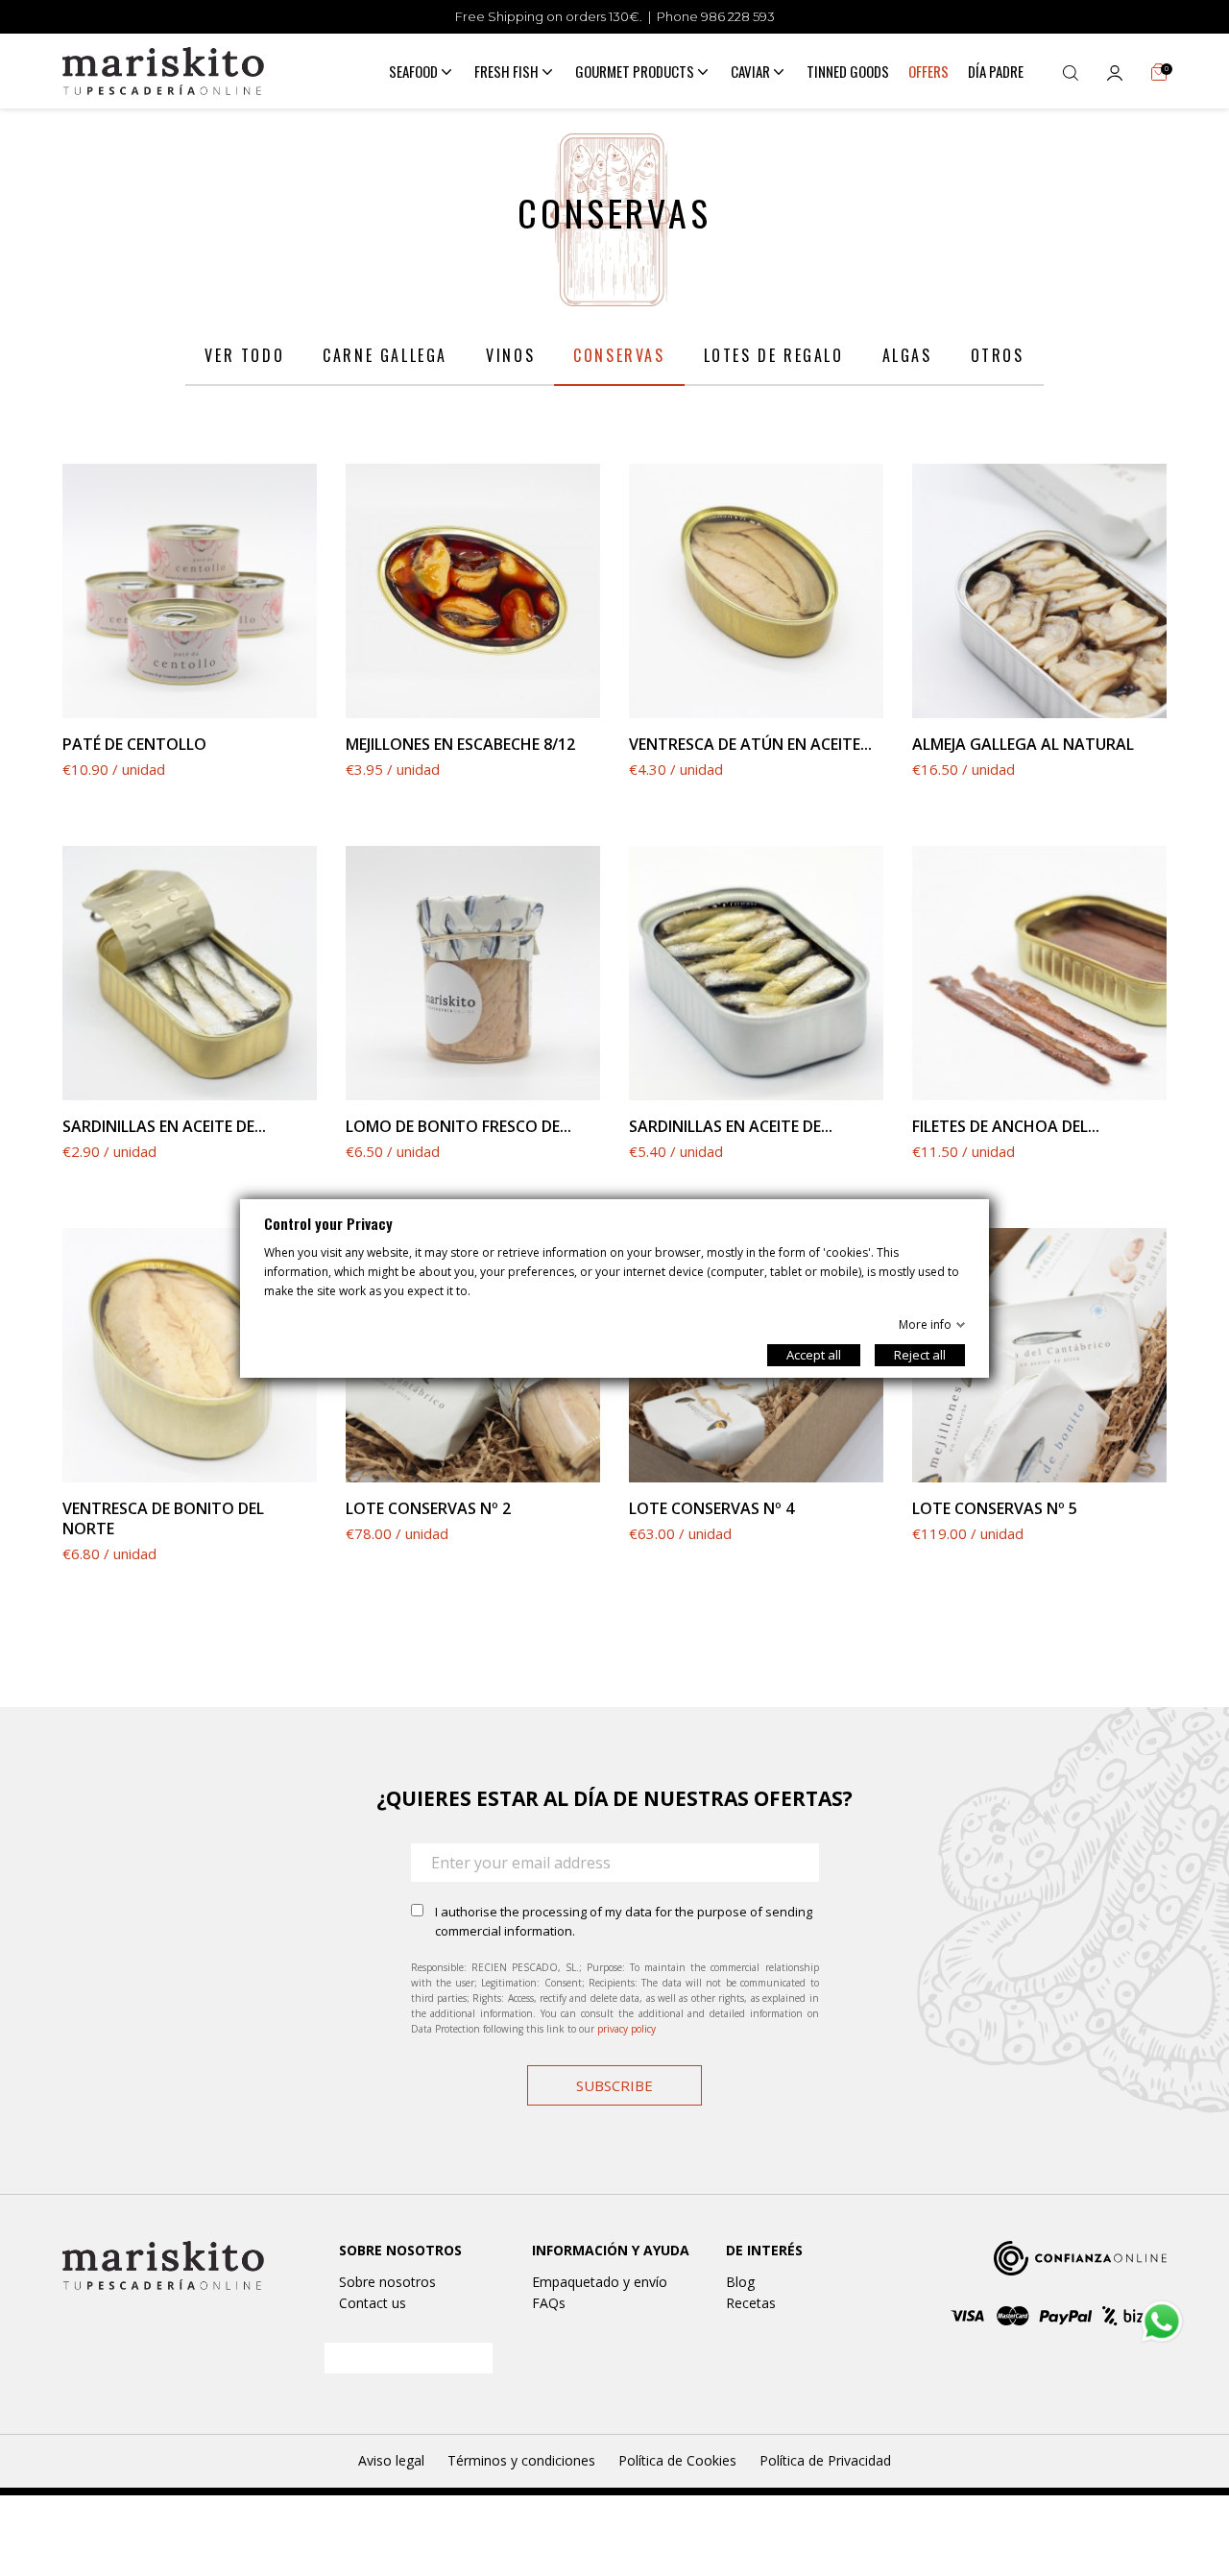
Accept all (814, 1355)
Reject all (920, 1355)
